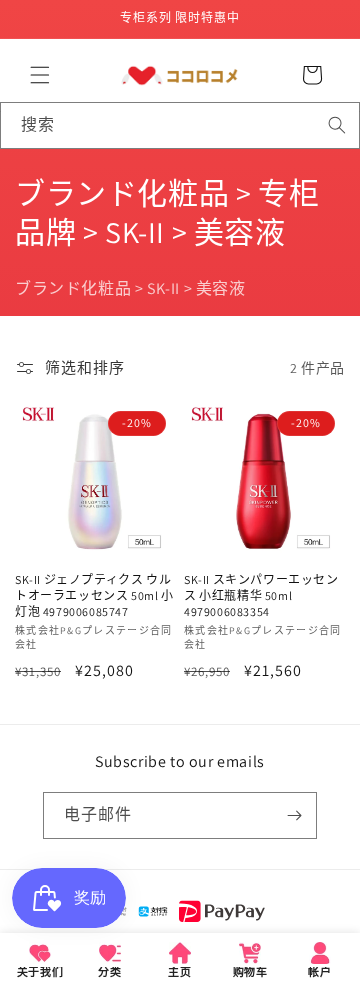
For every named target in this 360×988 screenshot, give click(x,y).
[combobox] (180, 125)
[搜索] (337, 125)
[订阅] (294, 815)
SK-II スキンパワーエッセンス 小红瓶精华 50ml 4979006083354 (261, 595)
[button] (40, 75)
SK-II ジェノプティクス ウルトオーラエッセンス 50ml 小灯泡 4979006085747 (94, 595)
